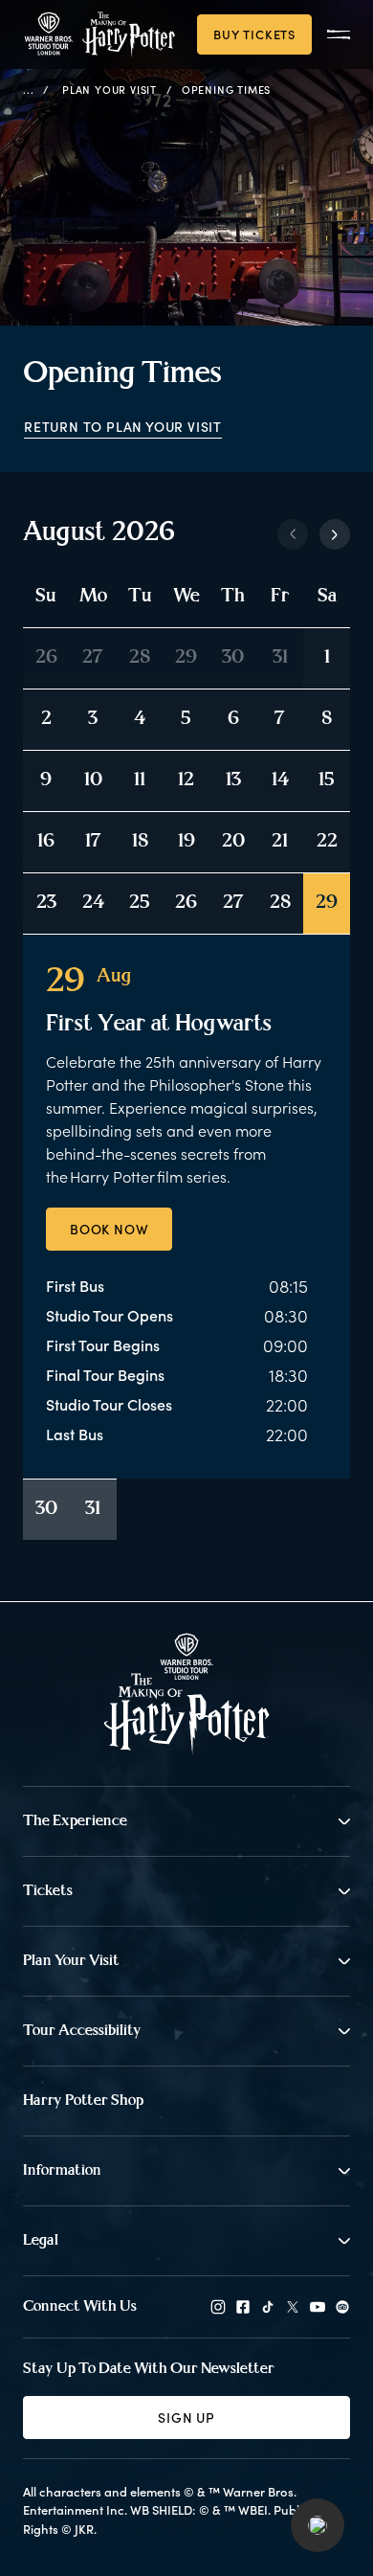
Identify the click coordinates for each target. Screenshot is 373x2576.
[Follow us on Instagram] (218, 2307)
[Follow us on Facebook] (243, 2307)
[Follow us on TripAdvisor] (342, 2307)
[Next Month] (335, 534)
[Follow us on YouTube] (318, 2307)
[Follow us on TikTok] (268, 2307)
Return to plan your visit (123, 427)
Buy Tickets (254, 34)
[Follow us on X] (293, 2307)
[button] (318, 2525)
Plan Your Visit (110, 90)
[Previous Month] (293, 534)
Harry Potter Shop (83, 2101)
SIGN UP (186, 2418)
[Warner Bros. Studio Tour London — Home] (99, 34)
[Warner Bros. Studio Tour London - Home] (186, 1694)
